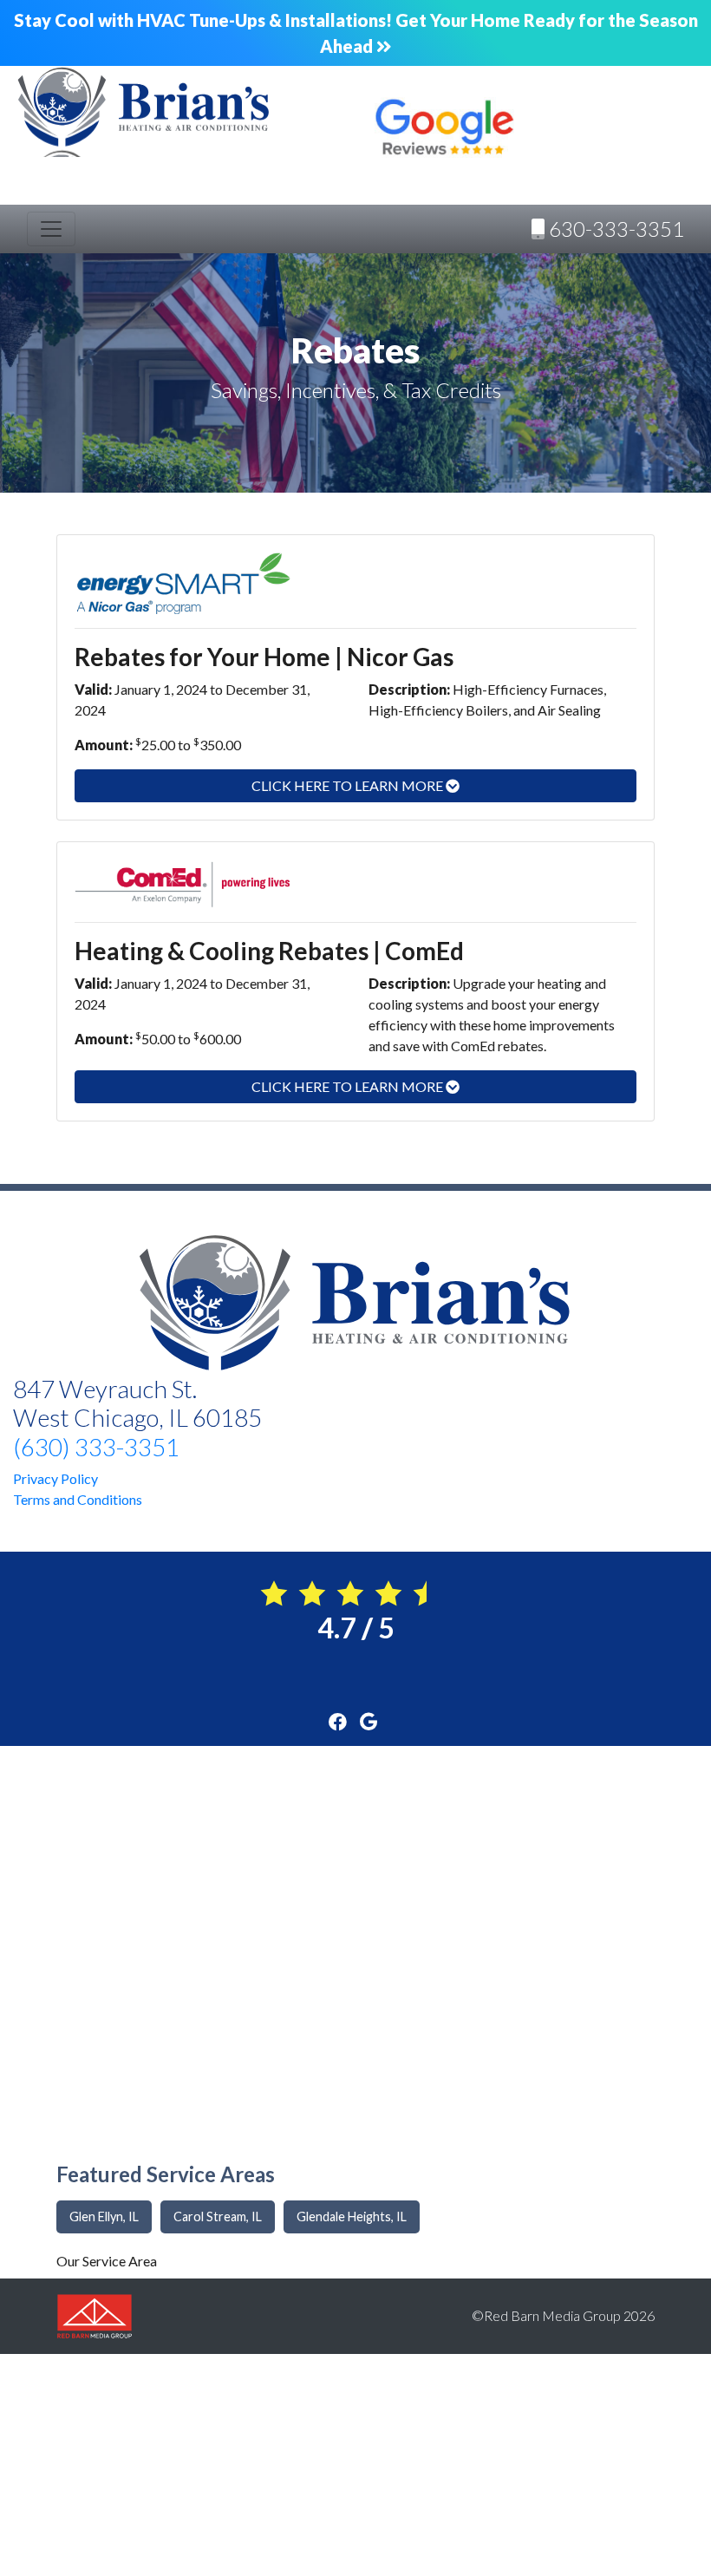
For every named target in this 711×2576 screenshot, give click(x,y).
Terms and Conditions (78, 1499)
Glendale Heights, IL (352, 2216)
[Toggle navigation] (51, 229)
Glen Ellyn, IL (104, 2216)
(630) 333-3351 (96, 1447)
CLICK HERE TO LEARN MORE (349, 785)
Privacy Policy (55, 1478)
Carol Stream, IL (218, 2216)
